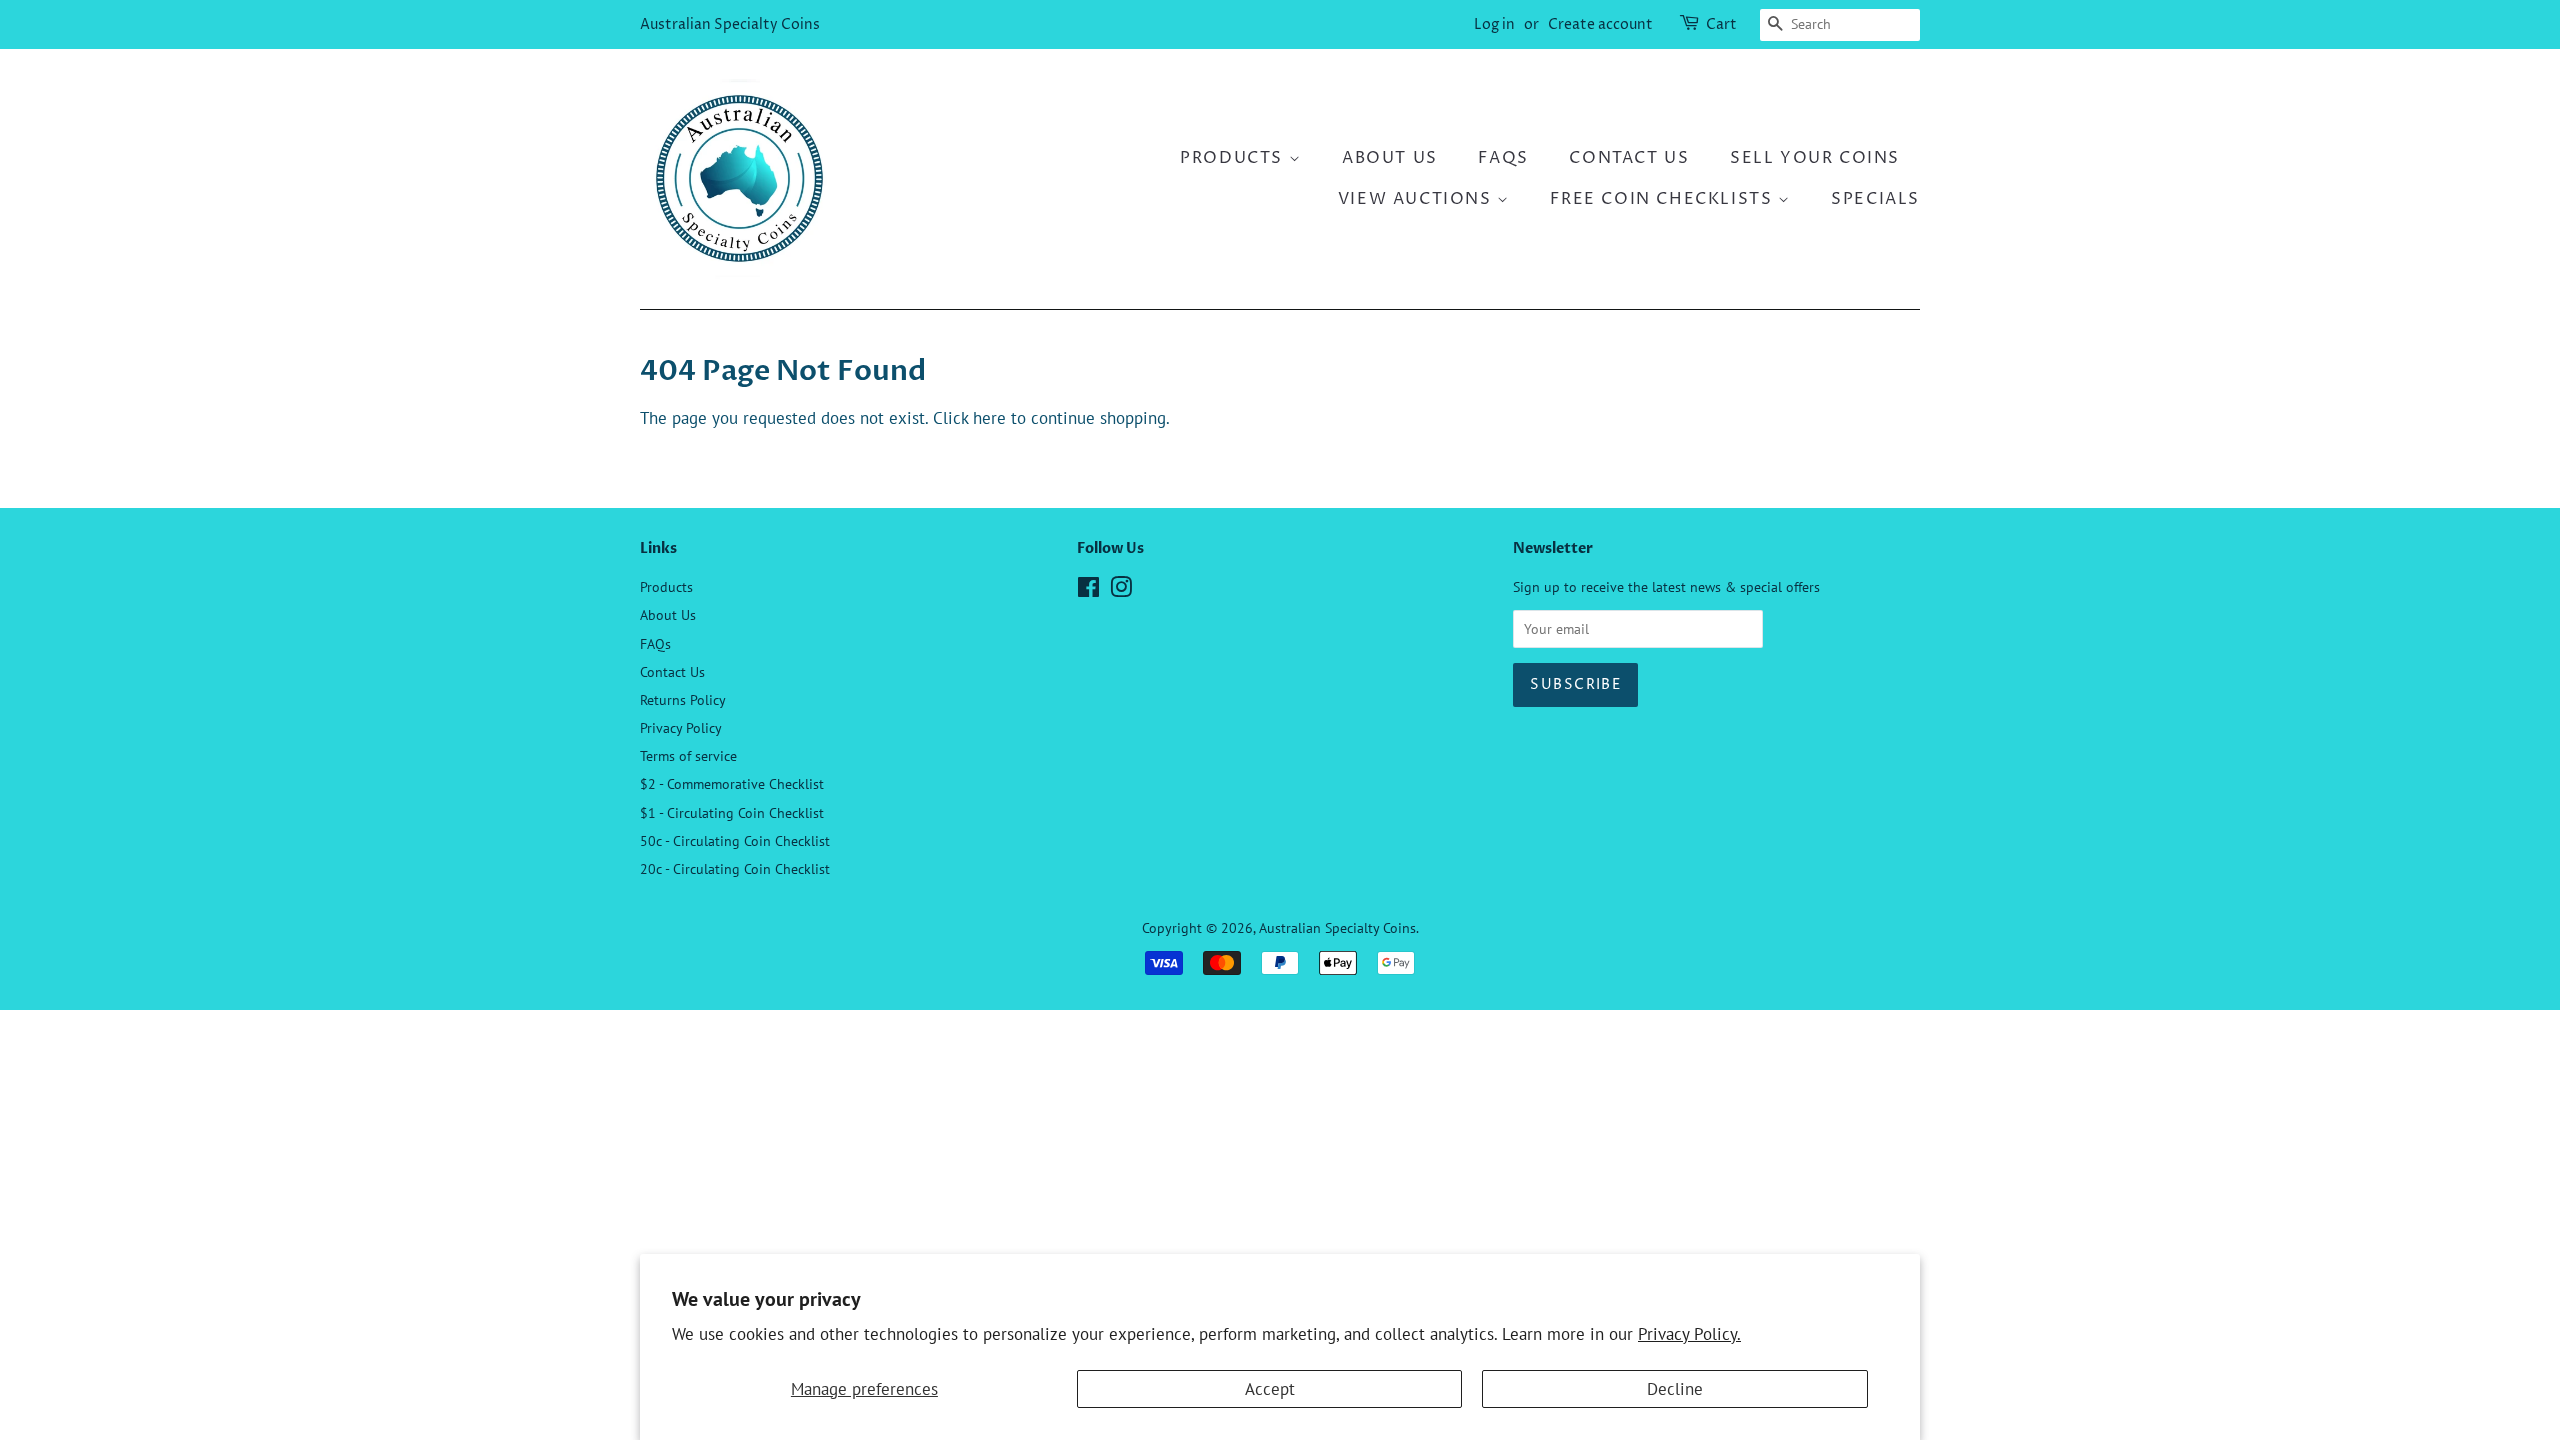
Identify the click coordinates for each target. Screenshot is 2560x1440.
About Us (1390, 158)
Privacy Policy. (1689, 1334)
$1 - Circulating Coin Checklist (732, 812)
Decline (1675, 1389)
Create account (1600, 24)
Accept (1270, 1389)
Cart (1721, 24)
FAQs (1503, 158)
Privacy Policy (681, 727)
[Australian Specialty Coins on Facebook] (1088, 590)
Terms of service (688, 755)
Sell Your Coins (1815, 158)
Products (1234, 158)
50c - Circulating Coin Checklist (735, 840)
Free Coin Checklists (1664, 199)
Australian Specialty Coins (730, 24)
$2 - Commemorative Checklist (732, 783)
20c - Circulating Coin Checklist (735, 868)
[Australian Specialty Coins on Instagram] (1121, 590)
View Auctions (1417, 199)
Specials (1875, 199)
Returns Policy (683, 699)
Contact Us (1629, 158)
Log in (1494, 24)
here (989, 418)
